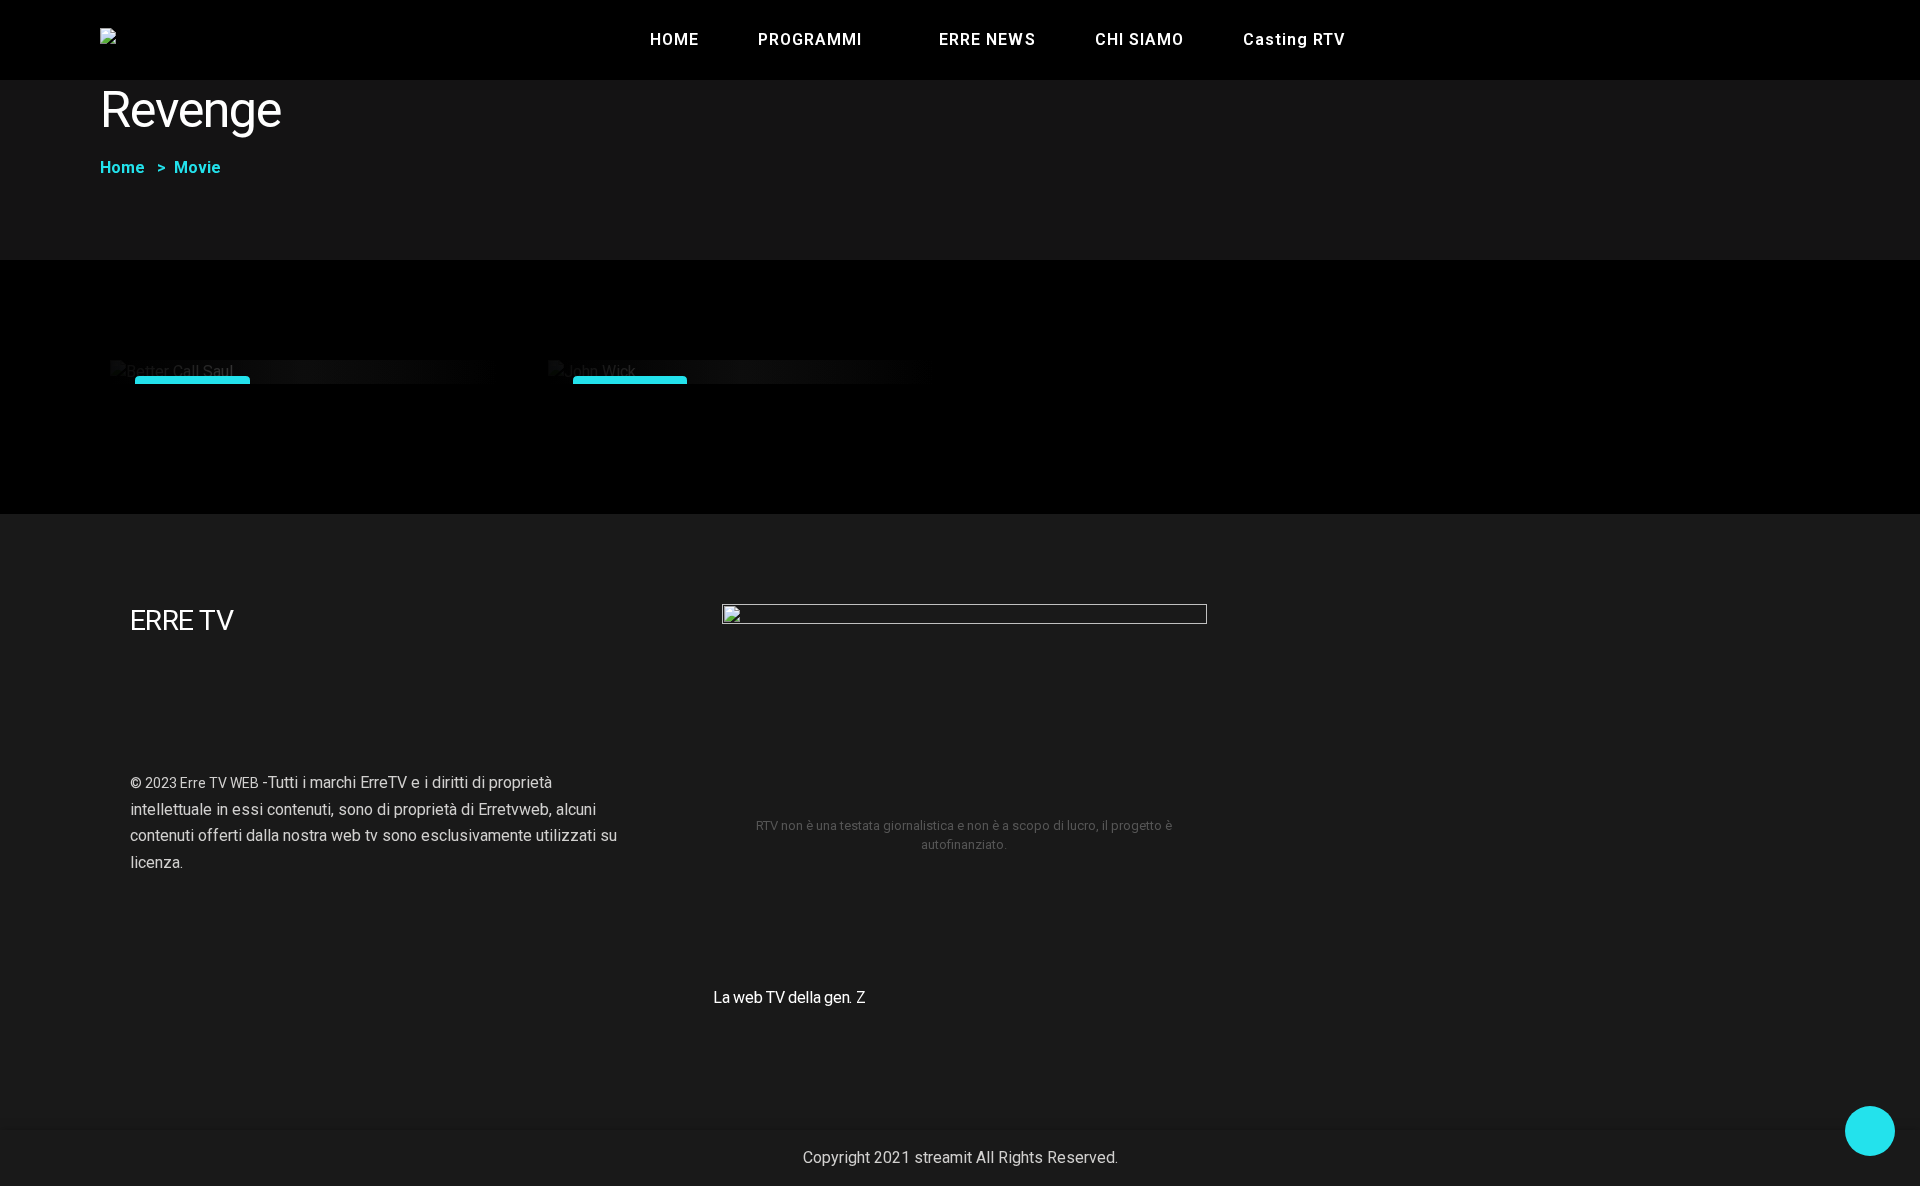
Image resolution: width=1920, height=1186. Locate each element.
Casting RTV (1294, 39)
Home (122, 167)
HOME (674, 39)
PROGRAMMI (810, 39)
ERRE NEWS (987, 39)
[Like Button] (453, 369)
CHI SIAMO (1139, 39)
